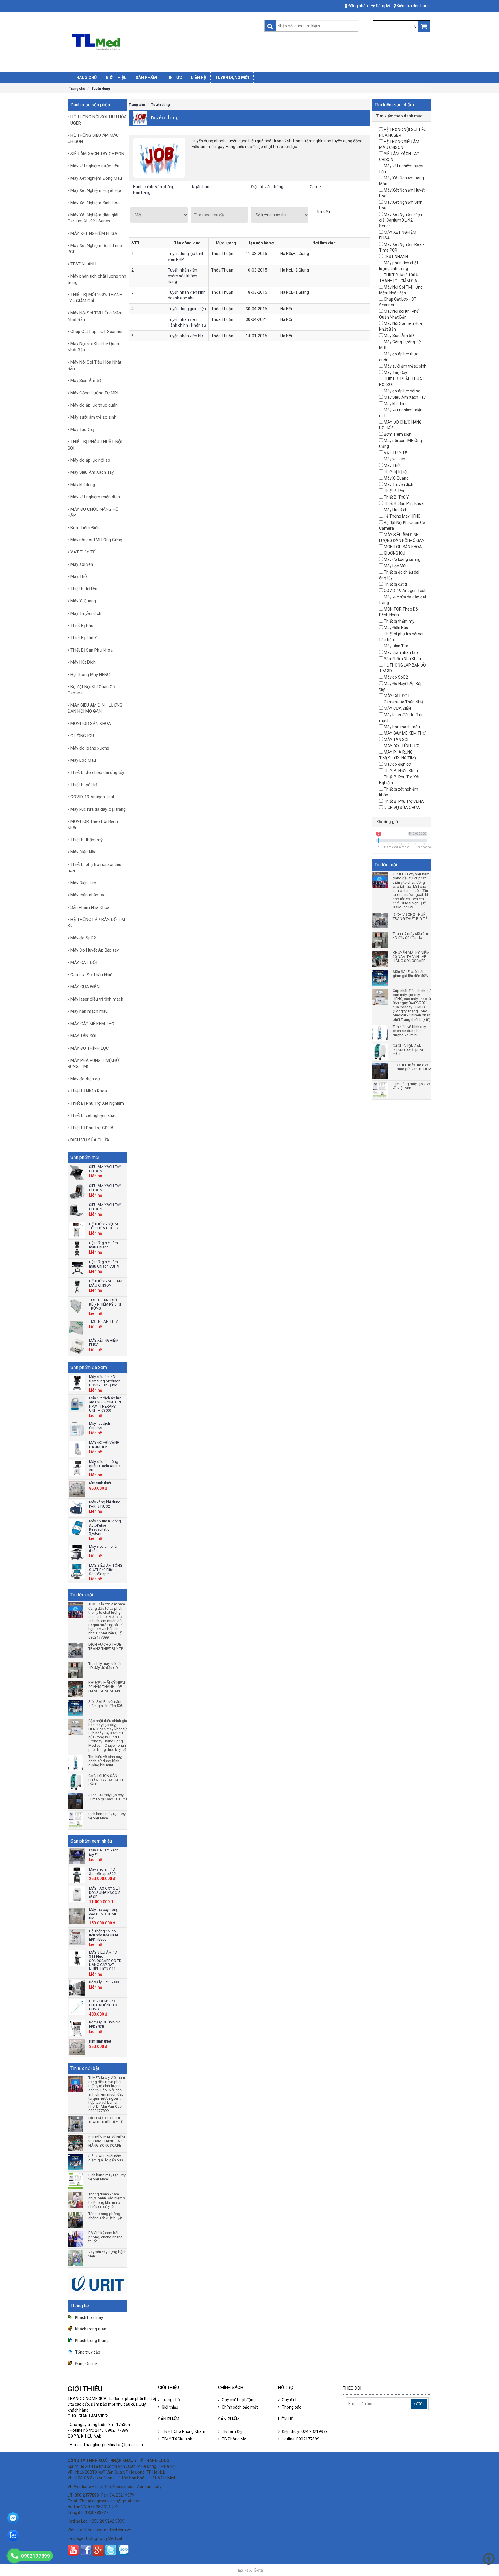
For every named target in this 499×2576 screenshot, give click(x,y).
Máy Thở (79, 576)
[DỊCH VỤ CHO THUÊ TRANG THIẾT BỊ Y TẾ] (77, 1651)
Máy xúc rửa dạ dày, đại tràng (98, 809)
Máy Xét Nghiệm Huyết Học (96, 190)
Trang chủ (77, 89)
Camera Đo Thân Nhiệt (92, 975)
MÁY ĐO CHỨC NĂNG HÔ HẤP (93, 512)
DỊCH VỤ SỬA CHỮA (90, 1140)
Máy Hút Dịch (83, 662)
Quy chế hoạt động (239, 2400)
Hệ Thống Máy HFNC (90, 675)
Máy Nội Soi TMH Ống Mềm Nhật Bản (95, 316)
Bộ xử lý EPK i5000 (104, 1982)
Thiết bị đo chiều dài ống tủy (97, 772)
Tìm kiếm (323, 212)
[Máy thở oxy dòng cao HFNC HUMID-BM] (78, 1916)
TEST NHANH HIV (103, 1321)
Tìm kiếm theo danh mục (399, 116)
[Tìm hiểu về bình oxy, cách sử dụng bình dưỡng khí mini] (77, 1763)
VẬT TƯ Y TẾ (83, 552)
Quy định (290, 2400)
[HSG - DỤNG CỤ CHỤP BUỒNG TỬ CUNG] (78, 2007)
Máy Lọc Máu (83, 760)
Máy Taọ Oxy (83, 430)
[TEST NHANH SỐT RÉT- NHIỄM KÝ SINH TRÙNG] (78, 1306)
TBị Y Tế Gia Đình (177, 2439)
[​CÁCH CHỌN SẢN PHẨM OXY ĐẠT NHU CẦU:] (77, 1782)
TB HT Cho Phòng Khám (184, 2431)
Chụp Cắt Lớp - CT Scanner (97, 332)
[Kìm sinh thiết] (78, 1489)
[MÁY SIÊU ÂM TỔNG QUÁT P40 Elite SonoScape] (78, 1571)
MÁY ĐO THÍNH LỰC (90, 1048)
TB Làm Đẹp (233, 2431)
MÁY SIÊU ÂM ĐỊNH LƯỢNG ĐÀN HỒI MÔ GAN (95, 708)
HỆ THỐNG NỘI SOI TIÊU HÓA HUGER (97, 120)
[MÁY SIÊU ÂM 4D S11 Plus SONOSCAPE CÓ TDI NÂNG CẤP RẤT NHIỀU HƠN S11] (78, 1958)
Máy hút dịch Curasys (99, 1425)
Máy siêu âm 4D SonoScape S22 (102, 1871)
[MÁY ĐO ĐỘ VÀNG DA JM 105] (78, 1449)
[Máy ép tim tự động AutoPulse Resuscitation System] (78, 1527)
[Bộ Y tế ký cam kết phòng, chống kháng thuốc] (77, 2239)
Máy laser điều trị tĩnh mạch (97, 999)
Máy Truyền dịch (86, 613)
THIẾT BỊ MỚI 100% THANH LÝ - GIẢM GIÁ (95, 298)
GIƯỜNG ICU (82, 736)
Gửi (421, 2404)
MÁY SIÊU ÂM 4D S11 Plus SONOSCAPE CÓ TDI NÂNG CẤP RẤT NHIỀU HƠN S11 (106, 1961)
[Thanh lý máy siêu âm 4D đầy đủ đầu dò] (77, 1670)
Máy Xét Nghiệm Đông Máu (96, 178)
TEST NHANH (83, 264)
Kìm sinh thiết (100, 1483)
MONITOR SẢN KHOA (91, 724)
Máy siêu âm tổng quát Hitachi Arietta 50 (105, 1466)
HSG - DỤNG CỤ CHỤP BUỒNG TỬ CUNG (103, 2005)
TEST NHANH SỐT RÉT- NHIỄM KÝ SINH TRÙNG (106, 1304)
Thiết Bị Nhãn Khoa (89, 1091)
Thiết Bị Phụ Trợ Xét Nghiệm (97, 1103)
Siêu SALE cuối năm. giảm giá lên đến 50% (106, 1704)
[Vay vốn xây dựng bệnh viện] (77, 2258)
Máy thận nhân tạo (88, 895)
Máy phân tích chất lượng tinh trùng (97, 279)
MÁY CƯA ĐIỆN (85, 987)
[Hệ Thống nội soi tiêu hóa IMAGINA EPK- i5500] (78, 1937)
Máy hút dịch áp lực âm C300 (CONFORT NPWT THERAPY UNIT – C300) (105, 1404)
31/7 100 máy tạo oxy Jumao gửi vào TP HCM (108, 1797)
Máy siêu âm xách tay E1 (104, 1852)
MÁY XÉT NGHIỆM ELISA (94, 233)
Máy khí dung (83, 485)
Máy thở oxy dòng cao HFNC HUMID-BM (104, 1914)
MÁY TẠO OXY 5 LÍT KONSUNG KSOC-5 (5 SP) (105, 1892)
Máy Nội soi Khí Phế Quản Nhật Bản (93, 347)
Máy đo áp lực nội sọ (90, 460)
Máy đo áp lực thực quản (94, 405)
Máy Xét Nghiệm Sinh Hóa (95, 203)
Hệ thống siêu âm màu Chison (103, 1245)
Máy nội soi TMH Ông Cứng (96, 540)
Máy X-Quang (83, 601)
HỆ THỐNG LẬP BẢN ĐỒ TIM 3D (96, 923)
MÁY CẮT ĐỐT (84, 963)
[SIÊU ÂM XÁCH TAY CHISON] (78, 1173)
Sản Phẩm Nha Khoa (90, 907)
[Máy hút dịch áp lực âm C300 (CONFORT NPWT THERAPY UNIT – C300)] (78, 1404)
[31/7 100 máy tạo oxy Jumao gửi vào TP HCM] (77, 1801)
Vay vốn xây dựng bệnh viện (107, 2254)
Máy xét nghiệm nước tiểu (95, 166)
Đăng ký (382, 6)
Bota (259, 2570)
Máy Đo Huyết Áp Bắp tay (95, 950)
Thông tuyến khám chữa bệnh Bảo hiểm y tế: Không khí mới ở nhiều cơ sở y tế (107, 2200)
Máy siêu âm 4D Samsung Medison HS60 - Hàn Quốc (105, 1381)
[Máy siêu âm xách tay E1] (78, 1856)
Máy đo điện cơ (85, 1079)
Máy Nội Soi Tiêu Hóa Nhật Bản (94, 365)
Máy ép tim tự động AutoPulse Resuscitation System (105, 1527)
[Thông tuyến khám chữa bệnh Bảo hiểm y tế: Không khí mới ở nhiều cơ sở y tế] (77, 2200)
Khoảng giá (387, 822)
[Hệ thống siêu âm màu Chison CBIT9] (78, 1268)
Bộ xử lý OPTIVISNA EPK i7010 (105, 2024)
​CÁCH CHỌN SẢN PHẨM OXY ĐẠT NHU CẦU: (106, 1780)
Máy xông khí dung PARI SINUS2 (105, 1504)
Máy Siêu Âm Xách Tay (92, 472)
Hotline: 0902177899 (301, 2439)
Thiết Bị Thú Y (84, 638)
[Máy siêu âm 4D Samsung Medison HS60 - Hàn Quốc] (78, 1383)
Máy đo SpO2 (83, 938)
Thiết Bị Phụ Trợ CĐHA (92, 1128)
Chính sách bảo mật (240, 2407)
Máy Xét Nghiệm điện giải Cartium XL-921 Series (93, 218)
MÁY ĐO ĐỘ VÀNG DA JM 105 (104, 1445)
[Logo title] (158, 42)
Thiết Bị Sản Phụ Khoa (92, 650)
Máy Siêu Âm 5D (86, 381)
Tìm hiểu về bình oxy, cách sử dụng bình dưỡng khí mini (105, 1761)
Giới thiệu (170, 2407)
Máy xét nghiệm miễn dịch (95, 497)
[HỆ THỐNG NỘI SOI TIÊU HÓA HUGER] (78, 1230)
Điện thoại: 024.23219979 (305, 2431)
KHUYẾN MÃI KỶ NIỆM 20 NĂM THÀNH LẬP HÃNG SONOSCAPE (107, 1687)
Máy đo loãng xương (90, 748)
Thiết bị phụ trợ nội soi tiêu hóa (94, 867)
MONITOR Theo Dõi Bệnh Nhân (93, 824)
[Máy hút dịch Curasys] (78, 1430)
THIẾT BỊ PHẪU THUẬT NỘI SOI (95, 445)
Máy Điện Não (84, 852)
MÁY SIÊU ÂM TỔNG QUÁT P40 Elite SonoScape (106, 1570)
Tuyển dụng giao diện (187, 309)
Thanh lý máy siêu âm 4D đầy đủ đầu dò (106, 1666)
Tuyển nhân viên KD (185, 336)
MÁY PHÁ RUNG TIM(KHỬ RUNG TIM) (93, 1063)
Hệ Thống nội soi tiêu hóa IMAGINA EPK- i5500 (104, 1935)
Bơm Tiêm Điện (85, 528)
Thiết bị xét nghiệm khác (94, 1115)
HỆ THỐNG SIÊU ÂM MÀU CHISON (93, 138)
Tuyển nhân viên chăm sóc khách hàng (183, 276)
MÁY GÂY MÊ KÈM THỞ (92, 1024)
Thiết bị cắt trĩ (84, 785)
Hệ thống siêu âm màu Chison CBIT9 (104, 1264)
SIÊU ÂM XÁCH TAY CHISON (97, 154)
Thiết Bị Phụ (82, 626)
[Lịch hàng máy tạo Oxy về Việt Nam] (77, 1820)
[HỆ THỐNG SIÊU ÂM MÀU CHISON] (78, 1287)
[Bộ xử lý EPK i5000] (78, 1988)
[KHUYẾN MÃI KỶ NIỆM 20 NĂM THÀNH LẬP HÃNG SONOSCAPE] (77, 1689)
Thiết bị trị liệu (84, 589)
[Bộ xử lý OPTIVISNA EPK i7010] (78, 2028)
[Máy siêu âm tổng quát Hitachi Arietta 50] (78, 1468)
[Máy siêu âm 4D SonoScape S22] (78, 1875)
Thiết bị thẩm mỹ (86, 840)
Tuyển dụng (101, 89)
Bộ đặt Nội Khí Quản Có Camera (91, 690)
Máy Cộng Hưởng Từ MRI (94, 393)
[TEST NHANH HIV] (78, 1327)
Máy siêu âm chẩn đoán (104, 1548)
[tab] (402, 116)
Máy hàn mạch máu (89, 1011)
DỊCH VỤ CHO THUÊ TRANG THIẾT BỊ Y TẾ (106, 1647)
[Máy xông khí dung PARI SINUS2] (78, 1508)
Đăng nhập (358, 6)
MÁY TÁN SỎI (83, 1036)
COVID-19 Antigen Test (92, 797)
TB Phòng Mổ (234, 2439)
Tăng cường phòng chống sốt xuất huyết (105, 2216)
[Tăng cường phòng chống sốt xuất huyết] (77, 2220)
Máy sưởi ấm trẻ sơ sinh (93, 417)
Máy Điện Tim (83, 883)
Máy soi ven (82, 564)
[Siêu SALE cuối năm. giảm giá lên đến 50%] (77, 1708)
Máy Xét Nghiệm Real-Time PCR (95, 249)
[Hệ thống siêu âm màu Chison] (78, 1249)
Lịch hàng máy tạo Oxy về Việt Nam (107, 1816)
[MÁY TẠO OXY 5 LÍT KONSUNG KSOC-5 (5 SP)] (78, 1894)
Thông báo (292, 2407)
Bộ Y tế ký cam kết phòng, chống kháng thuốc (106, 2237)
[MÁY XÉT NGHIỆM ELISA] (78, 1346)
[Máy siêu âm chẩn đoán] (78, 1552)
